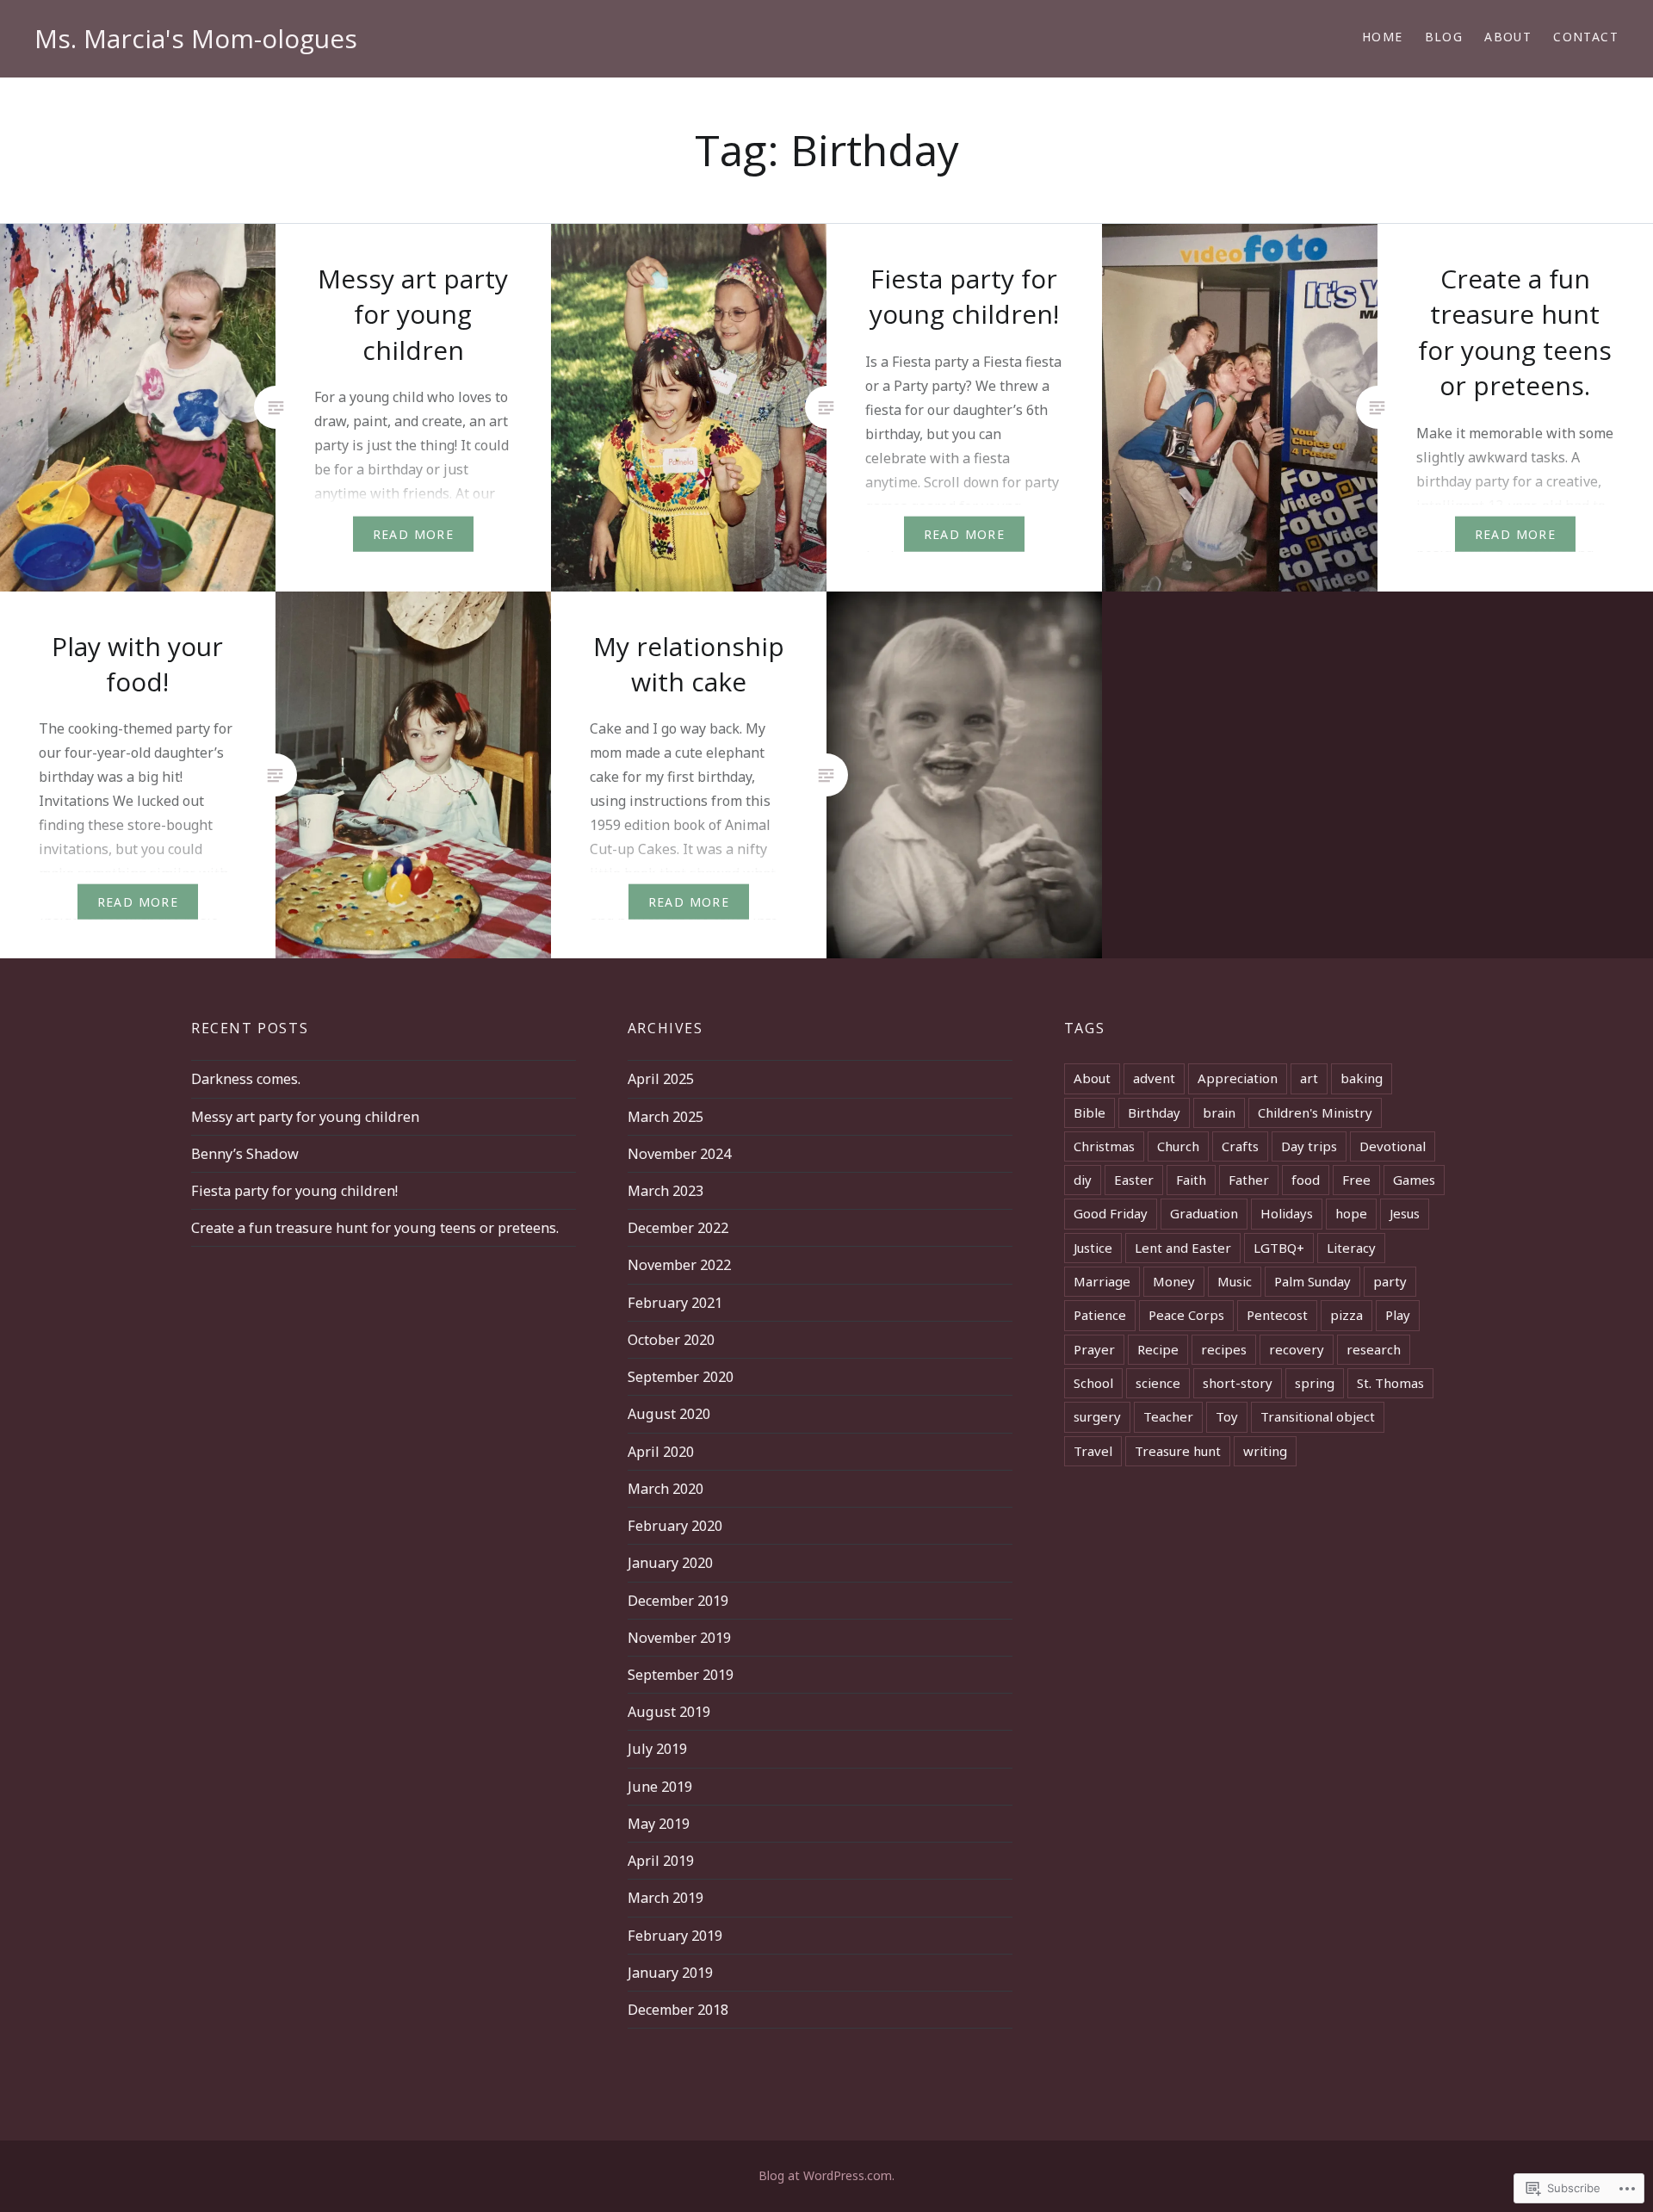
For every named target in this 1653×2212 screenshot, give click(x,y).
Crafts (1240, 1146)
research (1374, 1349)
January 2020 (670, 1563)
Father (1249, 1180)
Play (1398, 1315)
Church (1178, 1146)
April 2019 (661, 1861)
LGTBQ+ (1279, 1248)
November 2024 (679, 1154)
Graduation (1204, 1213)
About (1508, 37)
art (1309, 1078)
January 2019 (670, 1973)
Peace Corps (1186, 1315)
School (1093, 1383)
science (1158, 1383)
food (1306, 1180)
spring (1315, 1383)
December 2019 (678, 1601)
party (1390, 1281)
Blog (1444, 37)
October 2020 (671, 1340)
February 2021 (675, 1303)
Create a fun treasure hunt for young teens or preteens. (375, 1228)
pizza (1347, 1315)
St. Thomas (1390, 1383)
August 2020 (669, 1414)
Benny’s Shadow (245, 1154)
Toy (1227, 1416)
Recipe (1158, 1349)
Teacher (1168, 1416)
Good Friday (1111, 1213)
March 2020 (666, 1489)
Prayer (1094, 1349)
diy (1083, 1180)
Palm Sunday (1312, 1281)
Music (1235, 1281)
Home (1383, 37)
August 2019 (669, 1712)
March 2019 (666, 1898)
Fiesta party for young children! (294, 1191)
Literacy (1351, 1248)
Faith (1191, 1180)
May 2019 (659, 1824)
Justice (1093, 1248)
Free (1356, 1180)
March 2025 (666, 1117)
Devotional (1393, 1146)
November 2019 (679, 1638)
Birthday (1154, 1112)
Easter (1134, 1180)
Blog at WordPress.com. (826, 2175)
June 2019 (660, 1787)
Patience (1100, 1315)
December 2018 (678, 2010)
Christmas (1104, 1146)
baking (1362, 1078)
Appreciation (1238, 1078)
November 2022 (679, 1265)
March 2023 (666, 1191)
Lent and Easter (1183, 1248)
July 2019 (657, 1749)
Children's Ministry (1315, 1112)
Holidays (1287, 1213)
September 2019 (681, 1675)
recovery (1297, 1349)
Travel (1093, 1451)
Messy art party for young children (305, 1117)
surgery (1097, 1416)
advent (1154, 1078)
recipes (1224, 1349)
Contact (1586, 37)
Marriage (1102, 1281)
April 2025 (661, 1079)
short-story (1238, 1383)
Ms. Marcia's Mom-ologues (196, 38)
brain (1219, 1112)
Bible (1090, 1112)
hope (1351, 1213)
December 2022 (678, 1228)
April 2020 (661, 1452)
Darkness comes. (246, 1079)
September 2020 (681, 1377)
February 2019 (675, 1936)
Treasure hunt (1178, 1451)
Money (1174, 1281)
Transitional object (1318, 1416)
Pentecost (1277, 1315)
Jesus (1405, 1213)
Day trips (1309, 1146)
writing (1265, 1451)
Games (1414, 1180)
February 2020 (675, 1526)
